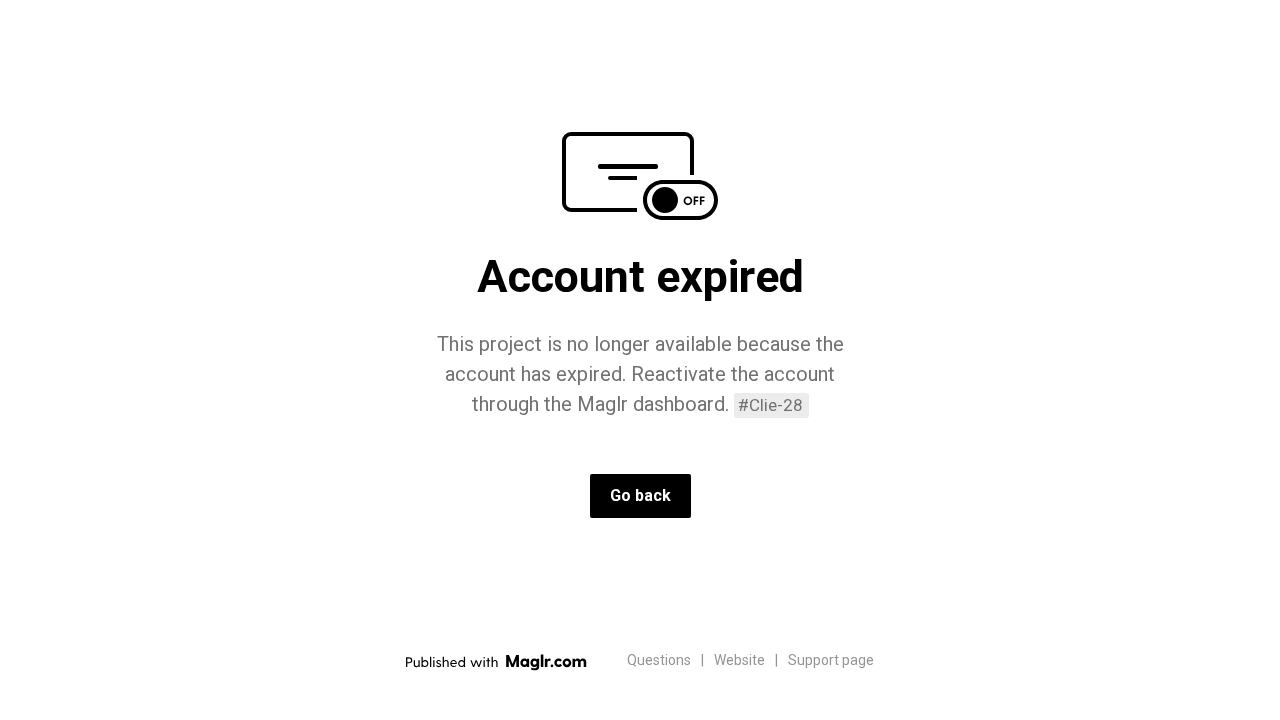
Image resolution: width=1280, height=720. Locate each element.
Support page (831, 660)
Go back (640, 495)
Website (739, 660)
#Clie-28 (770, 405)
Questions (659, 660)
